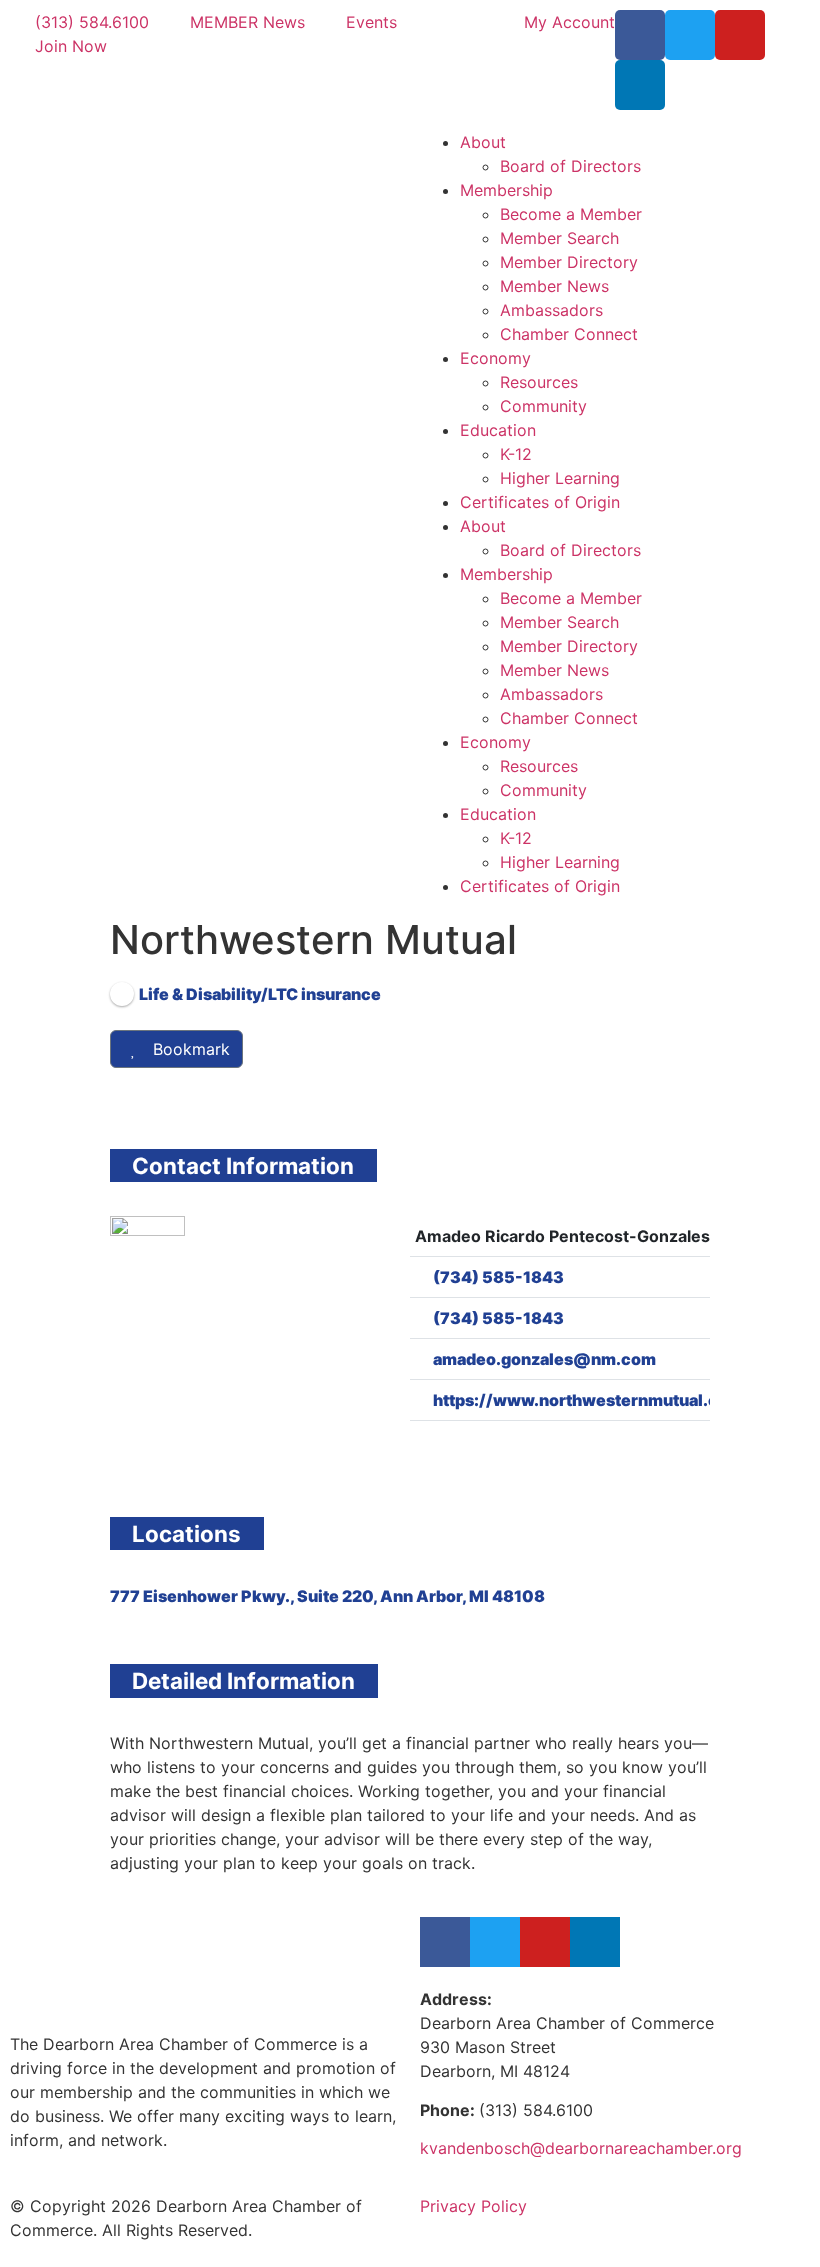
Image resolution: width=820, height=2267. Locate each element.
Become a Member (571, 214)
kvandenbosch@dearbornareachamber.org (581, 2148)
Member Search (559, 238)
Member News (554, 286)
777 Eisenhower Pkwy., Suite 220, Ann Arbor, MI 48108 (327, 1596)
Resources (539, 382)
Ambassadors (551, 310)
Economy (495, 358)
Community (543, 406)
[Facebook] (640, 35)
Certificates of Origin (540, 502)
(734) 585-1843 (498, 1277)
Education (498, 430)
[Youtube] (740, 35)
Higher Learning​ (560, 478)
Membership (506, 190)
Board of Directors (570, 166)
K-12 (516, 454)
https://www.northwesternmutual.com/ (591, 1400)
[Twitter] (690, 35)
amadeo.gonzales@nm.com (544, 1359)
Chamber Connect (569, 334)
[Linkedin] (640, 85)
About (483, 142)
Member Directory (569, 262)
